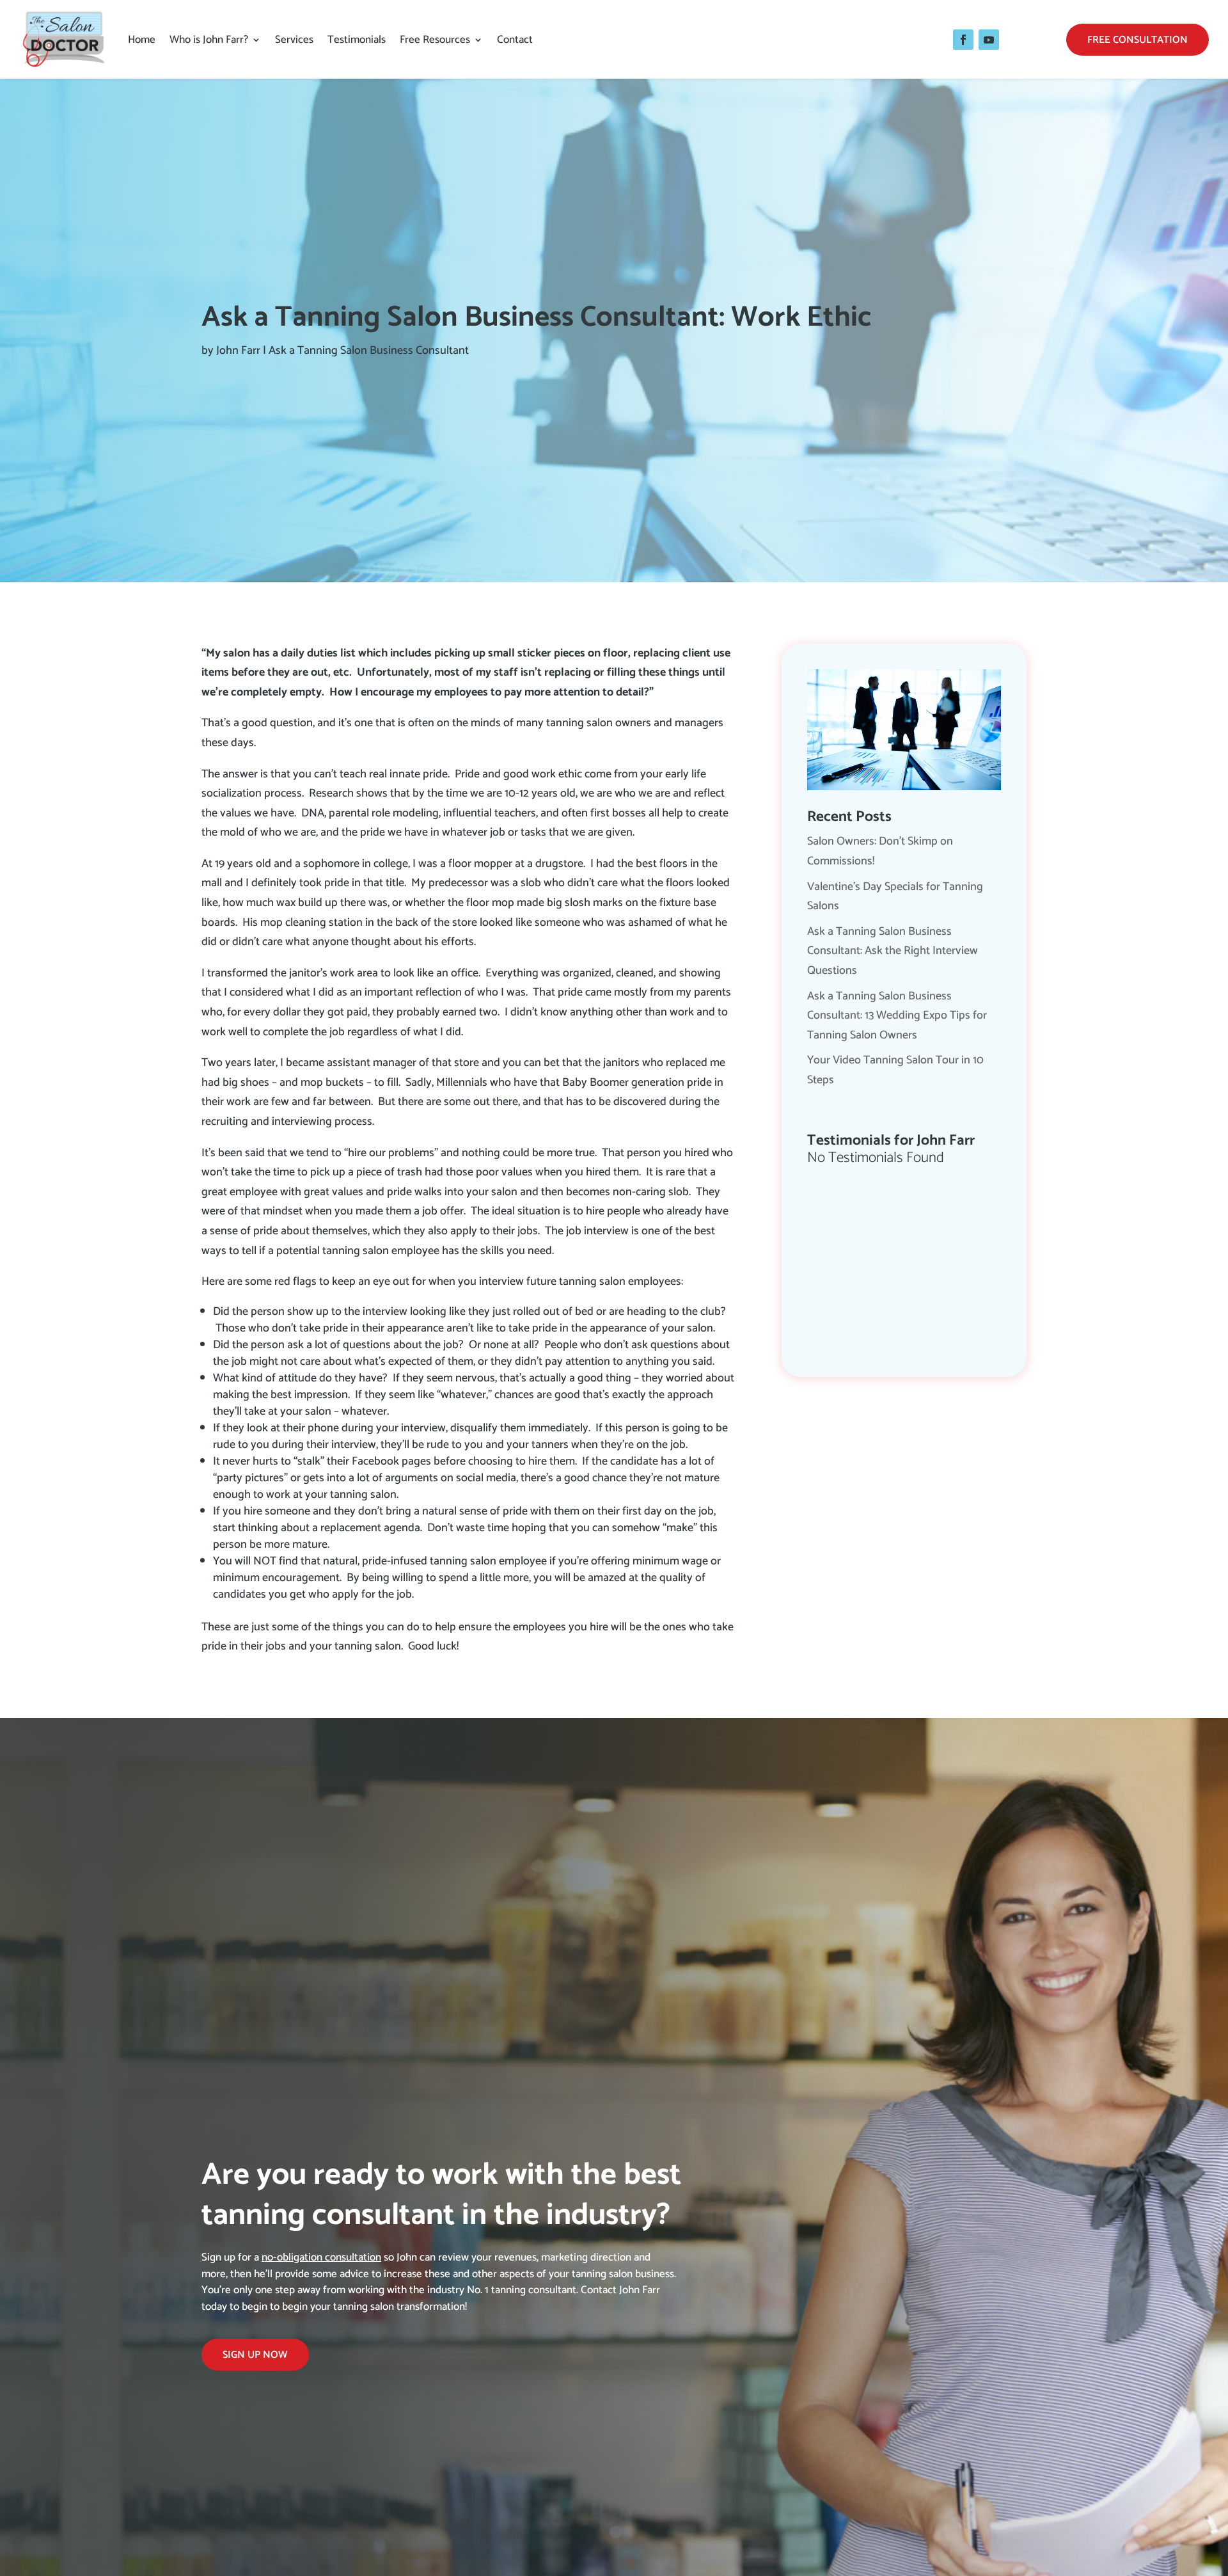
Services (294, 40)
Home (142, 40)
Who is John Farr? (209, 40)
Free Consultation (1137, 40)
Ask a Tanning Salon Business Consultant (369, 351)
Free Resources (435, 40)
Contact (515, 40)
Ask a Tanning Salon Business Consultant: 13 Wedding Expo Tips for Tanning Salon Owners (897, 1016)
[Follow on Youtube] (989, 40)
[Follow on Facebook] (963, 40)
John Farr (238, 351)
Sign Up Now (255, 2355)
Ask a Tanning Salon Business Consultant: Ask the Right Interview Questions (893, 951)
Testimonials (357, 40)
